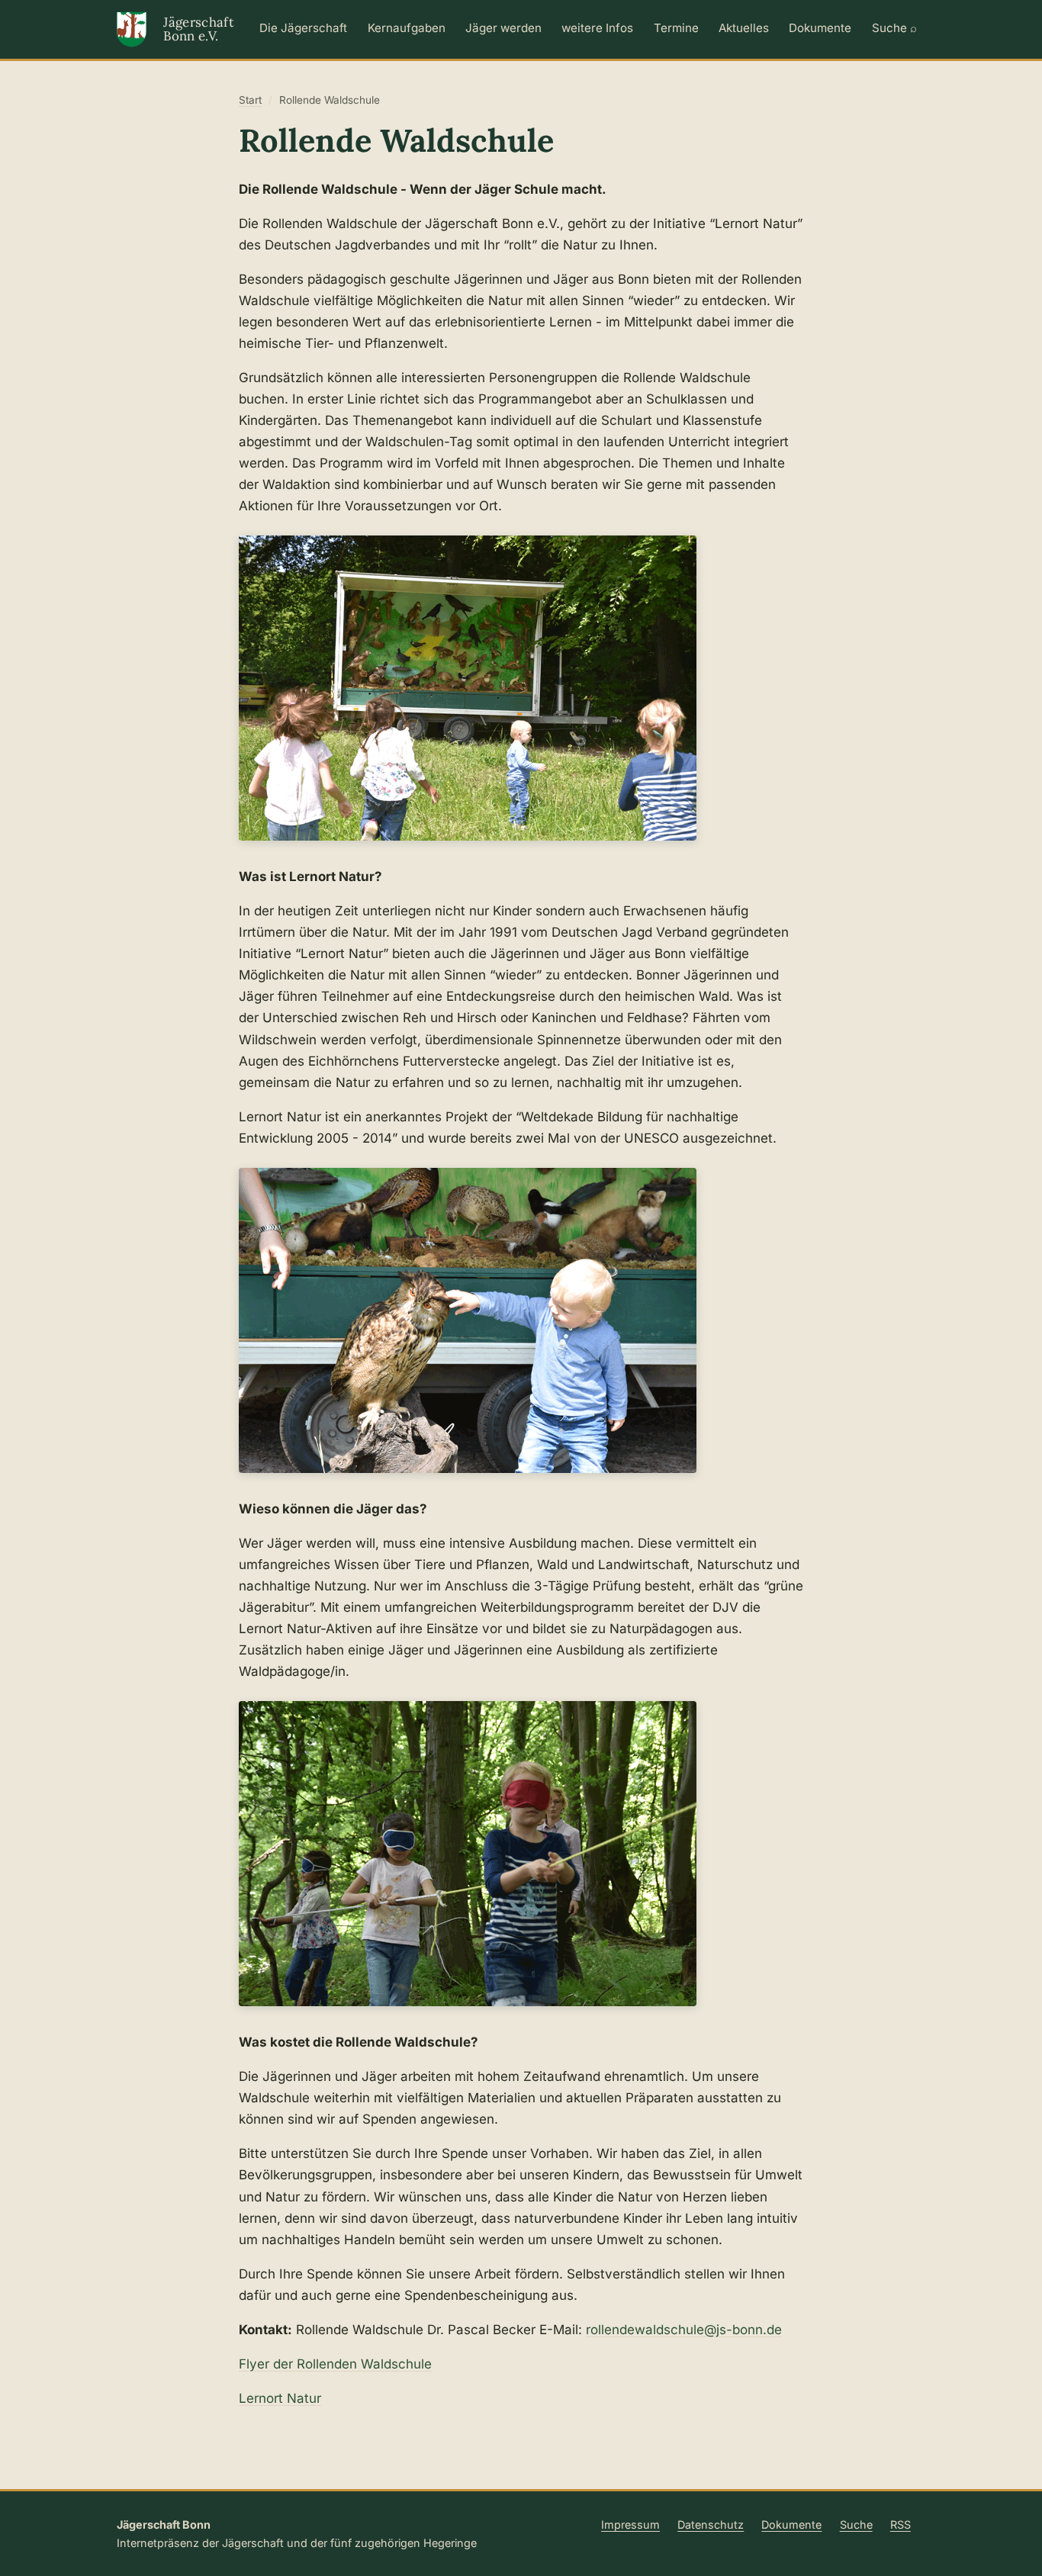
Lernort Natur (280, 2398)
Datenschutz (711, 2525)
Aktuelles (744, 28)
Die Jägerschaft (303, 28)
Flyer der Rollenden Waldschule (335, 2364)
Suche (856, 2525)
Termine (676, 28)
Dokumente (820, 28)
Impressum (630, 2525)
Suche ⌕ (894, 28)
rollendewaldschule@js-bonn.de (684, 2330)
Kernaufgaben (407, 28)
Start (250, 100)
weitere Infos (597, 28)
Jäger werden (503, 28)
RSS (900, 2525)
